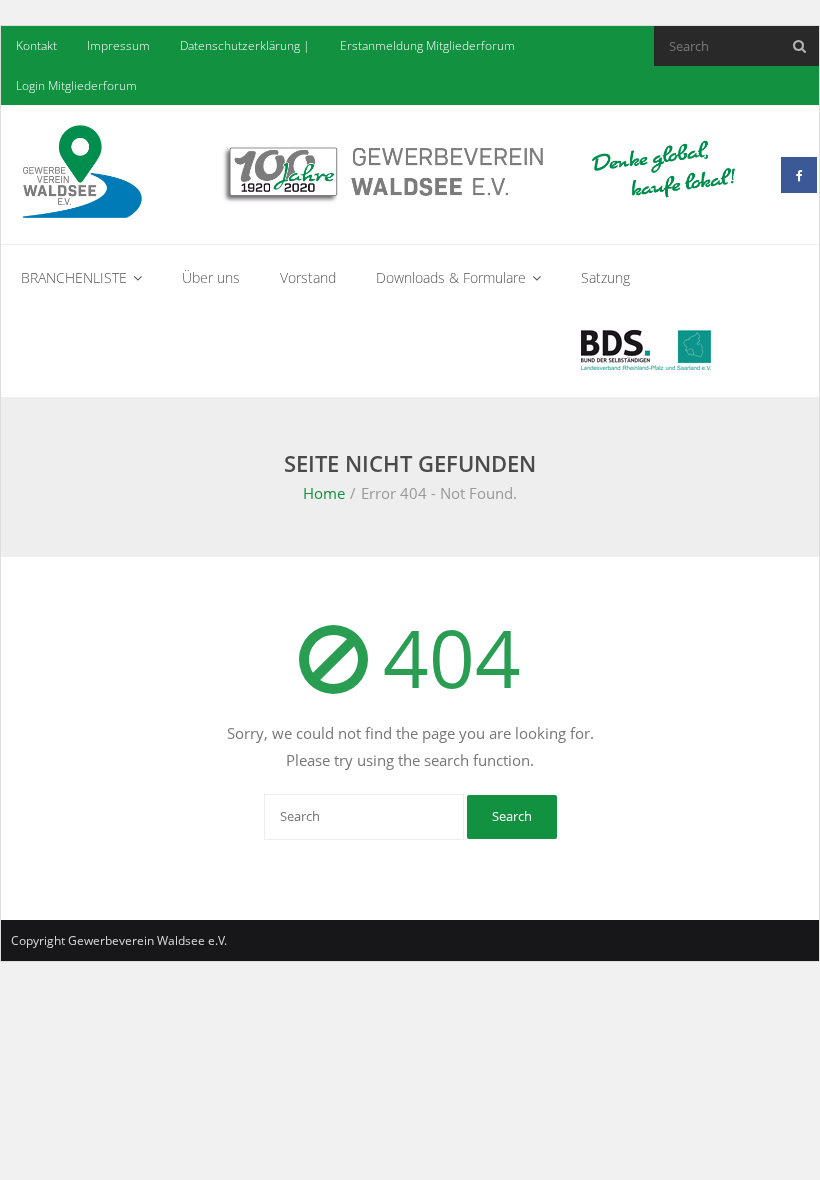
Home (324, 493)
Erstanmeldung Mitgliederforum (427, 45)
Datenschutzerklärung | (245, 45)
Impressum (118, 45)
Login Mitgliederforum (76, 85)
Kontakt (36, 45)
